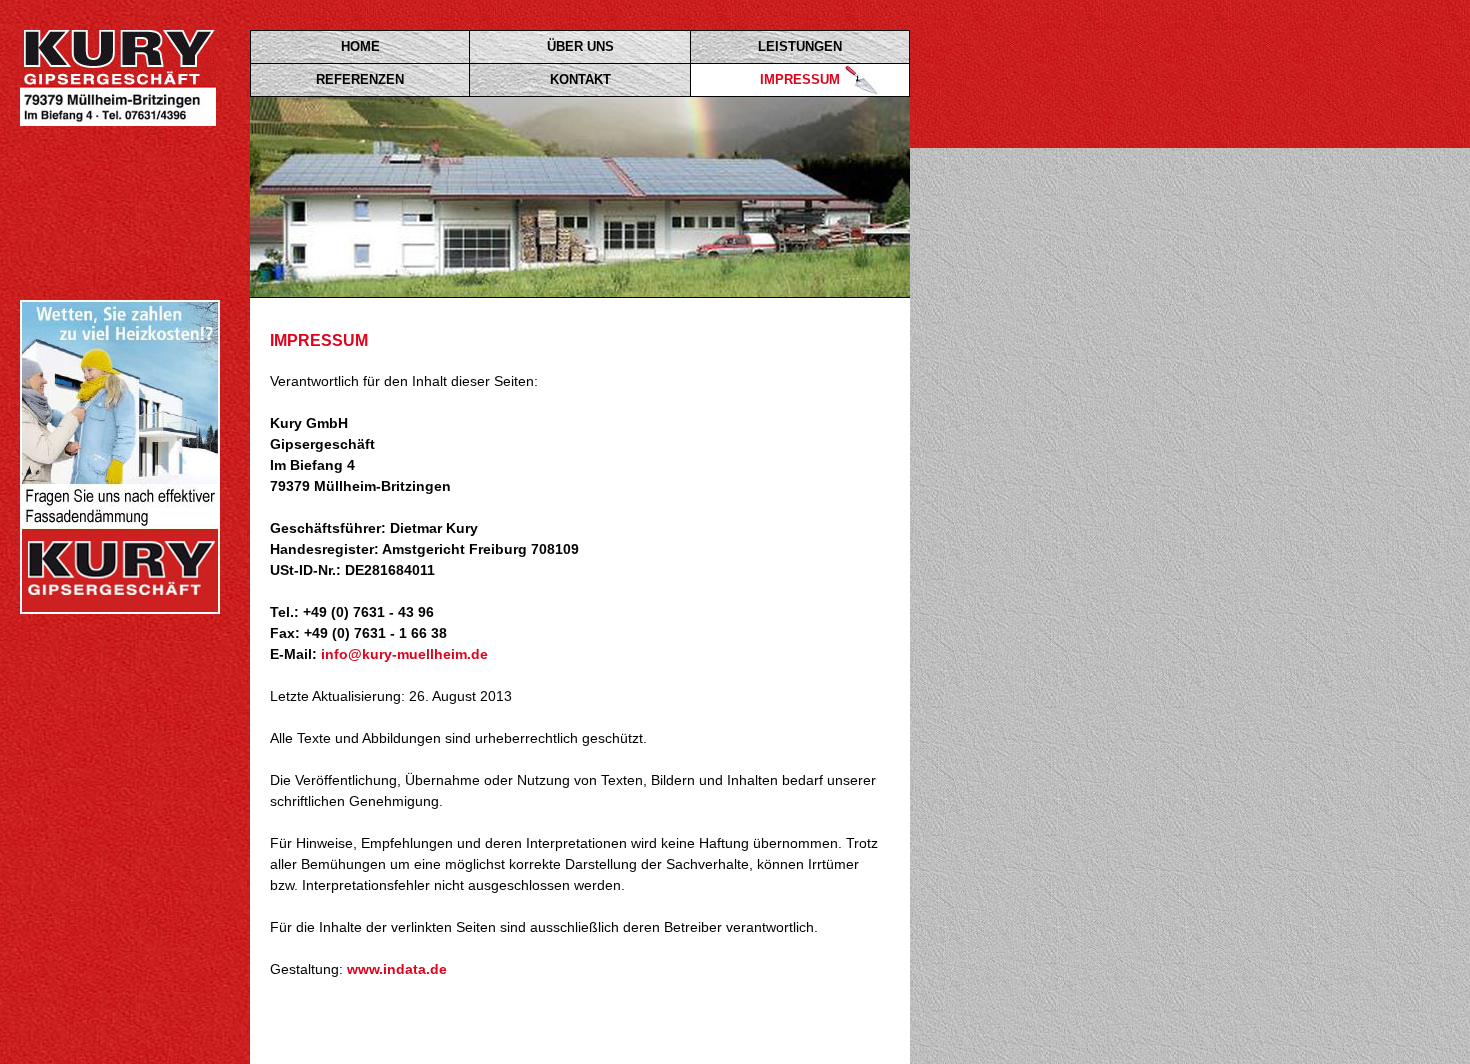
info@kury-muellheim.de (404, 654)
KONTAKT (580, 79)
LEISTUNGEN (800, 46)
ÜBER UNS (580, 46)
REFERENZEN (360, 79)
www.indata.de (397, 969)
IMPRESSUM (800, 79)
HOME (360, 46)
